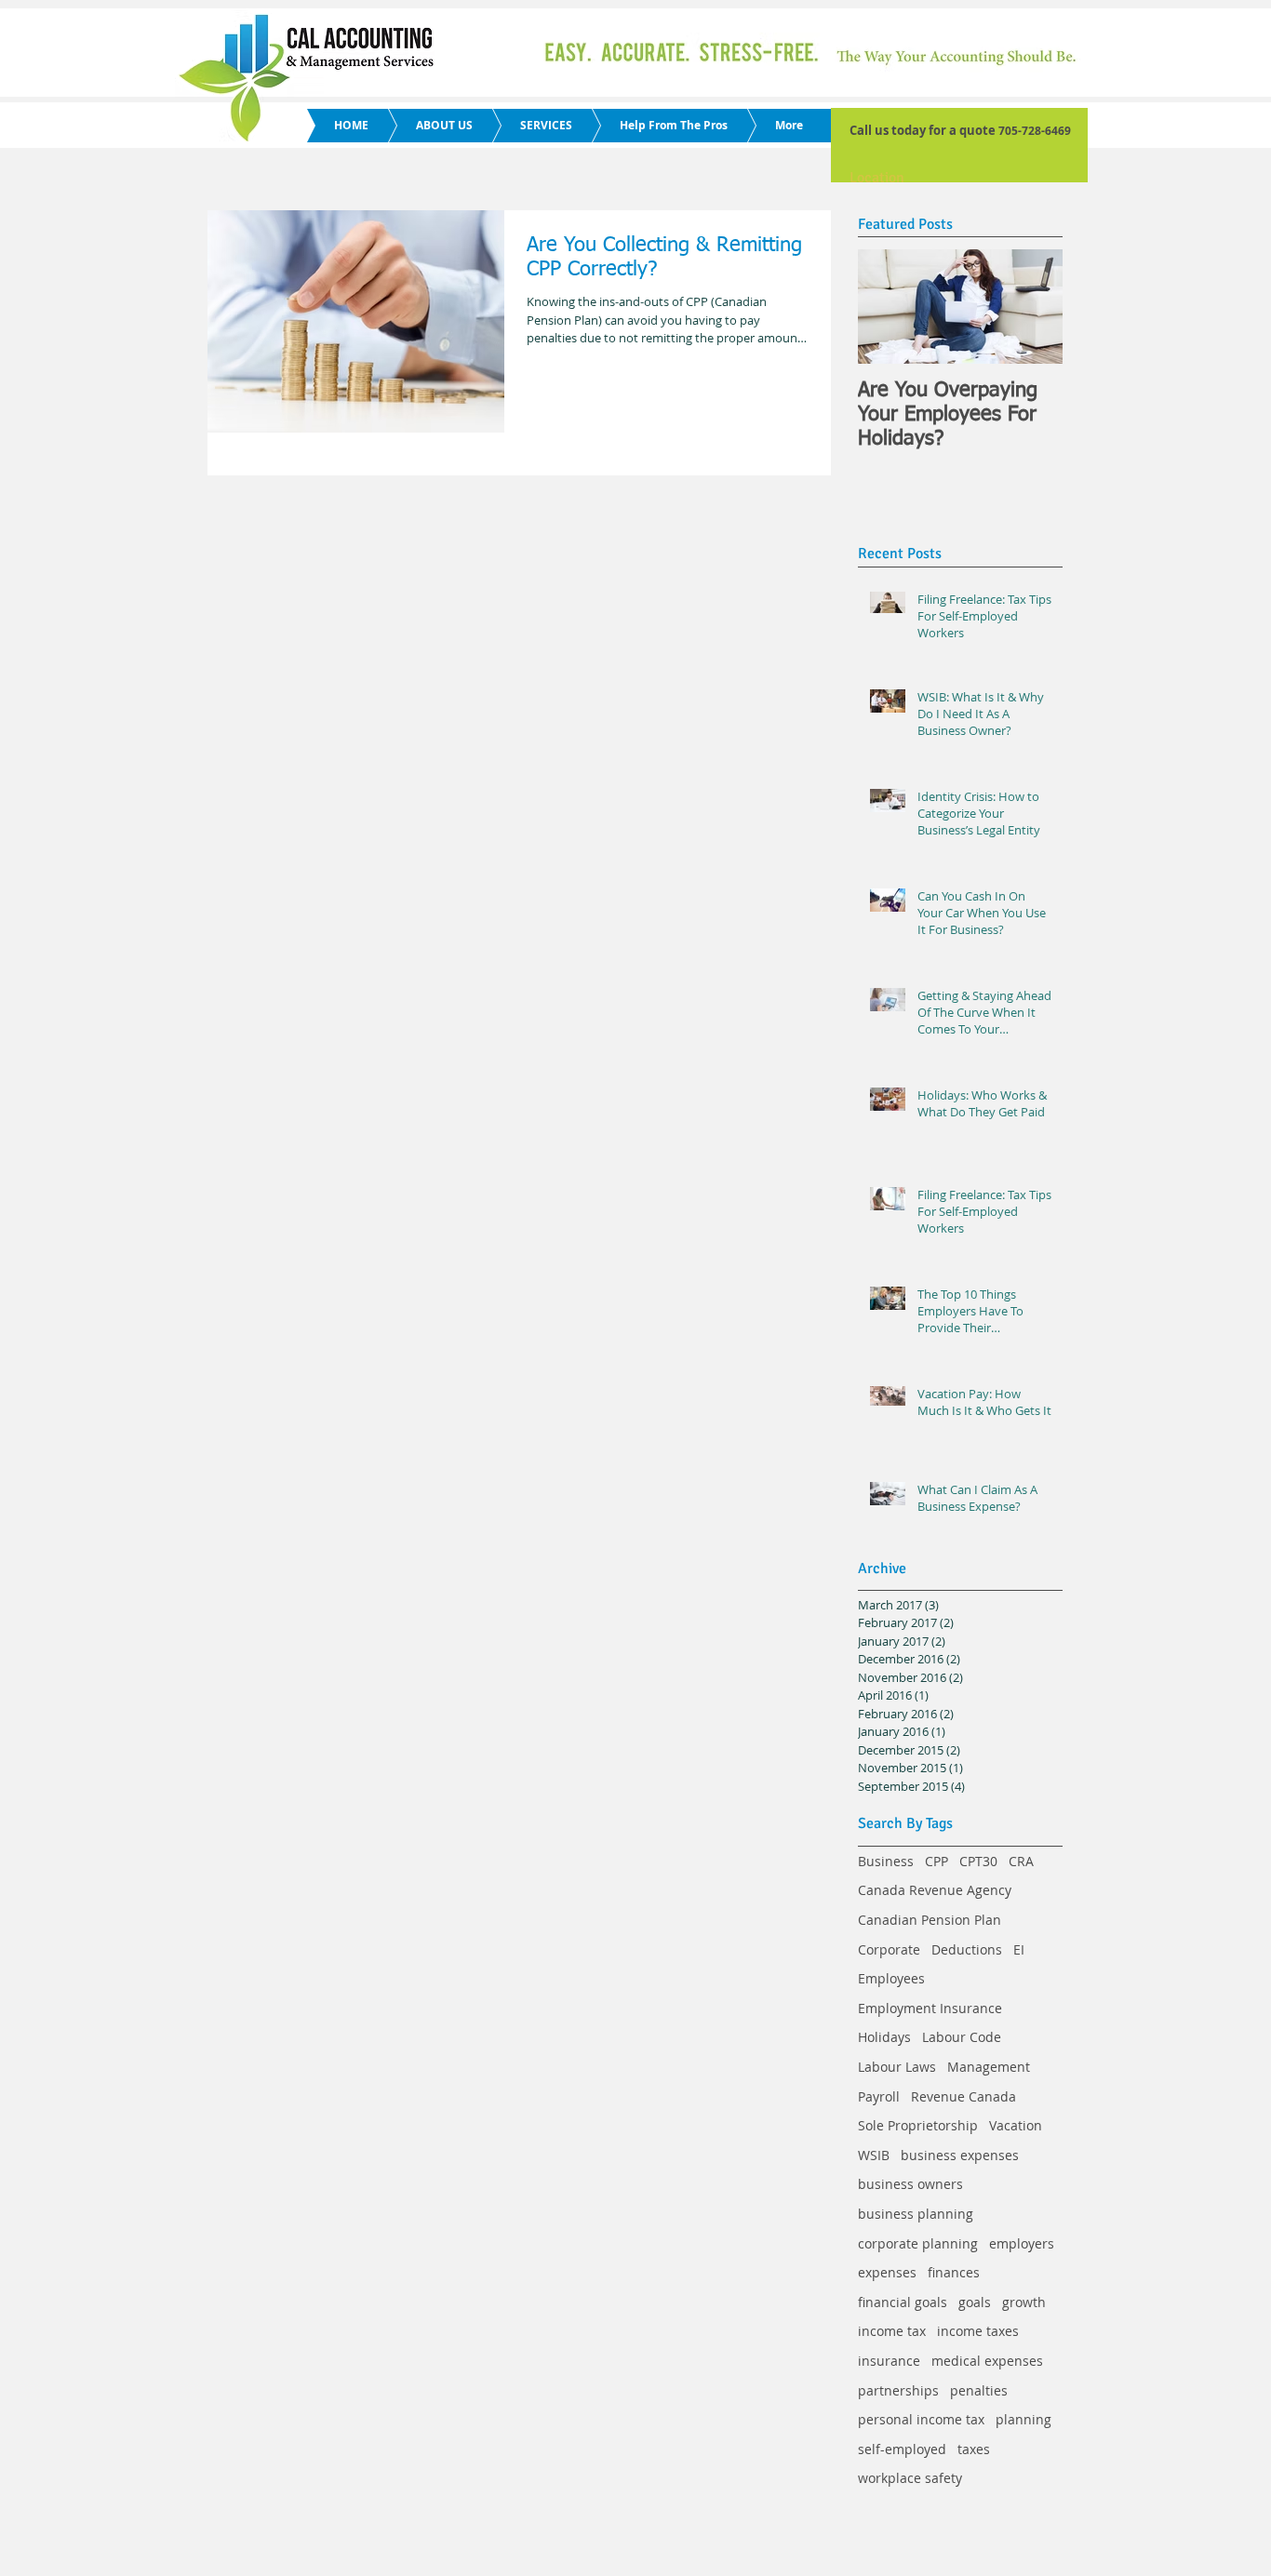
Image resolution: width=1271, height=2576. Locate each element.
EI (1019, 1949)
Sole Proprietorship (918, 2125)
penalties (979, 2390)
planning (1023, 2419)
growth (1024, 2302)
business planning (916, 2214)
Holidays (884, 2037)
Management (989, 2067)
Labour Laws (897, 2067)
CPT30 (978, 1861)
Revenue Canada (963, 2096)
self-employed (902, 2449)
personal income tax (921, 2419)
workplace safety (910, 2478)
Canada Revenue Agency (935, 1890)
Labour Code (962, 2037)
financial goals (903, 2302)
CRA (1021, 1861)
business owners (910, 2184)
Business (886, 1861)
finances (954, 2272)
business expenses (960, 2155)
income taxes (978, 2331)
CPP (937, 1861)
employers (1022, 2243)
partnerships (898, 2390)
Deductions (967, 1949)
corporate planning (918, 2243)
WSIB (874, 2155)
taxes (974, 2449)
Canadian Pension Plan (930, 1920)
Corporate (889, 1949)
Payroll (879, 2096)
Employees (891, 1978)
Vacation (1016, 2125)
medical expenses (987, 2361)
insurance (889, 2361)
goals (975, 2302)
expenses (887, 2272)
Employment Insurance (930, 2008)
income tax (892, 2331)
